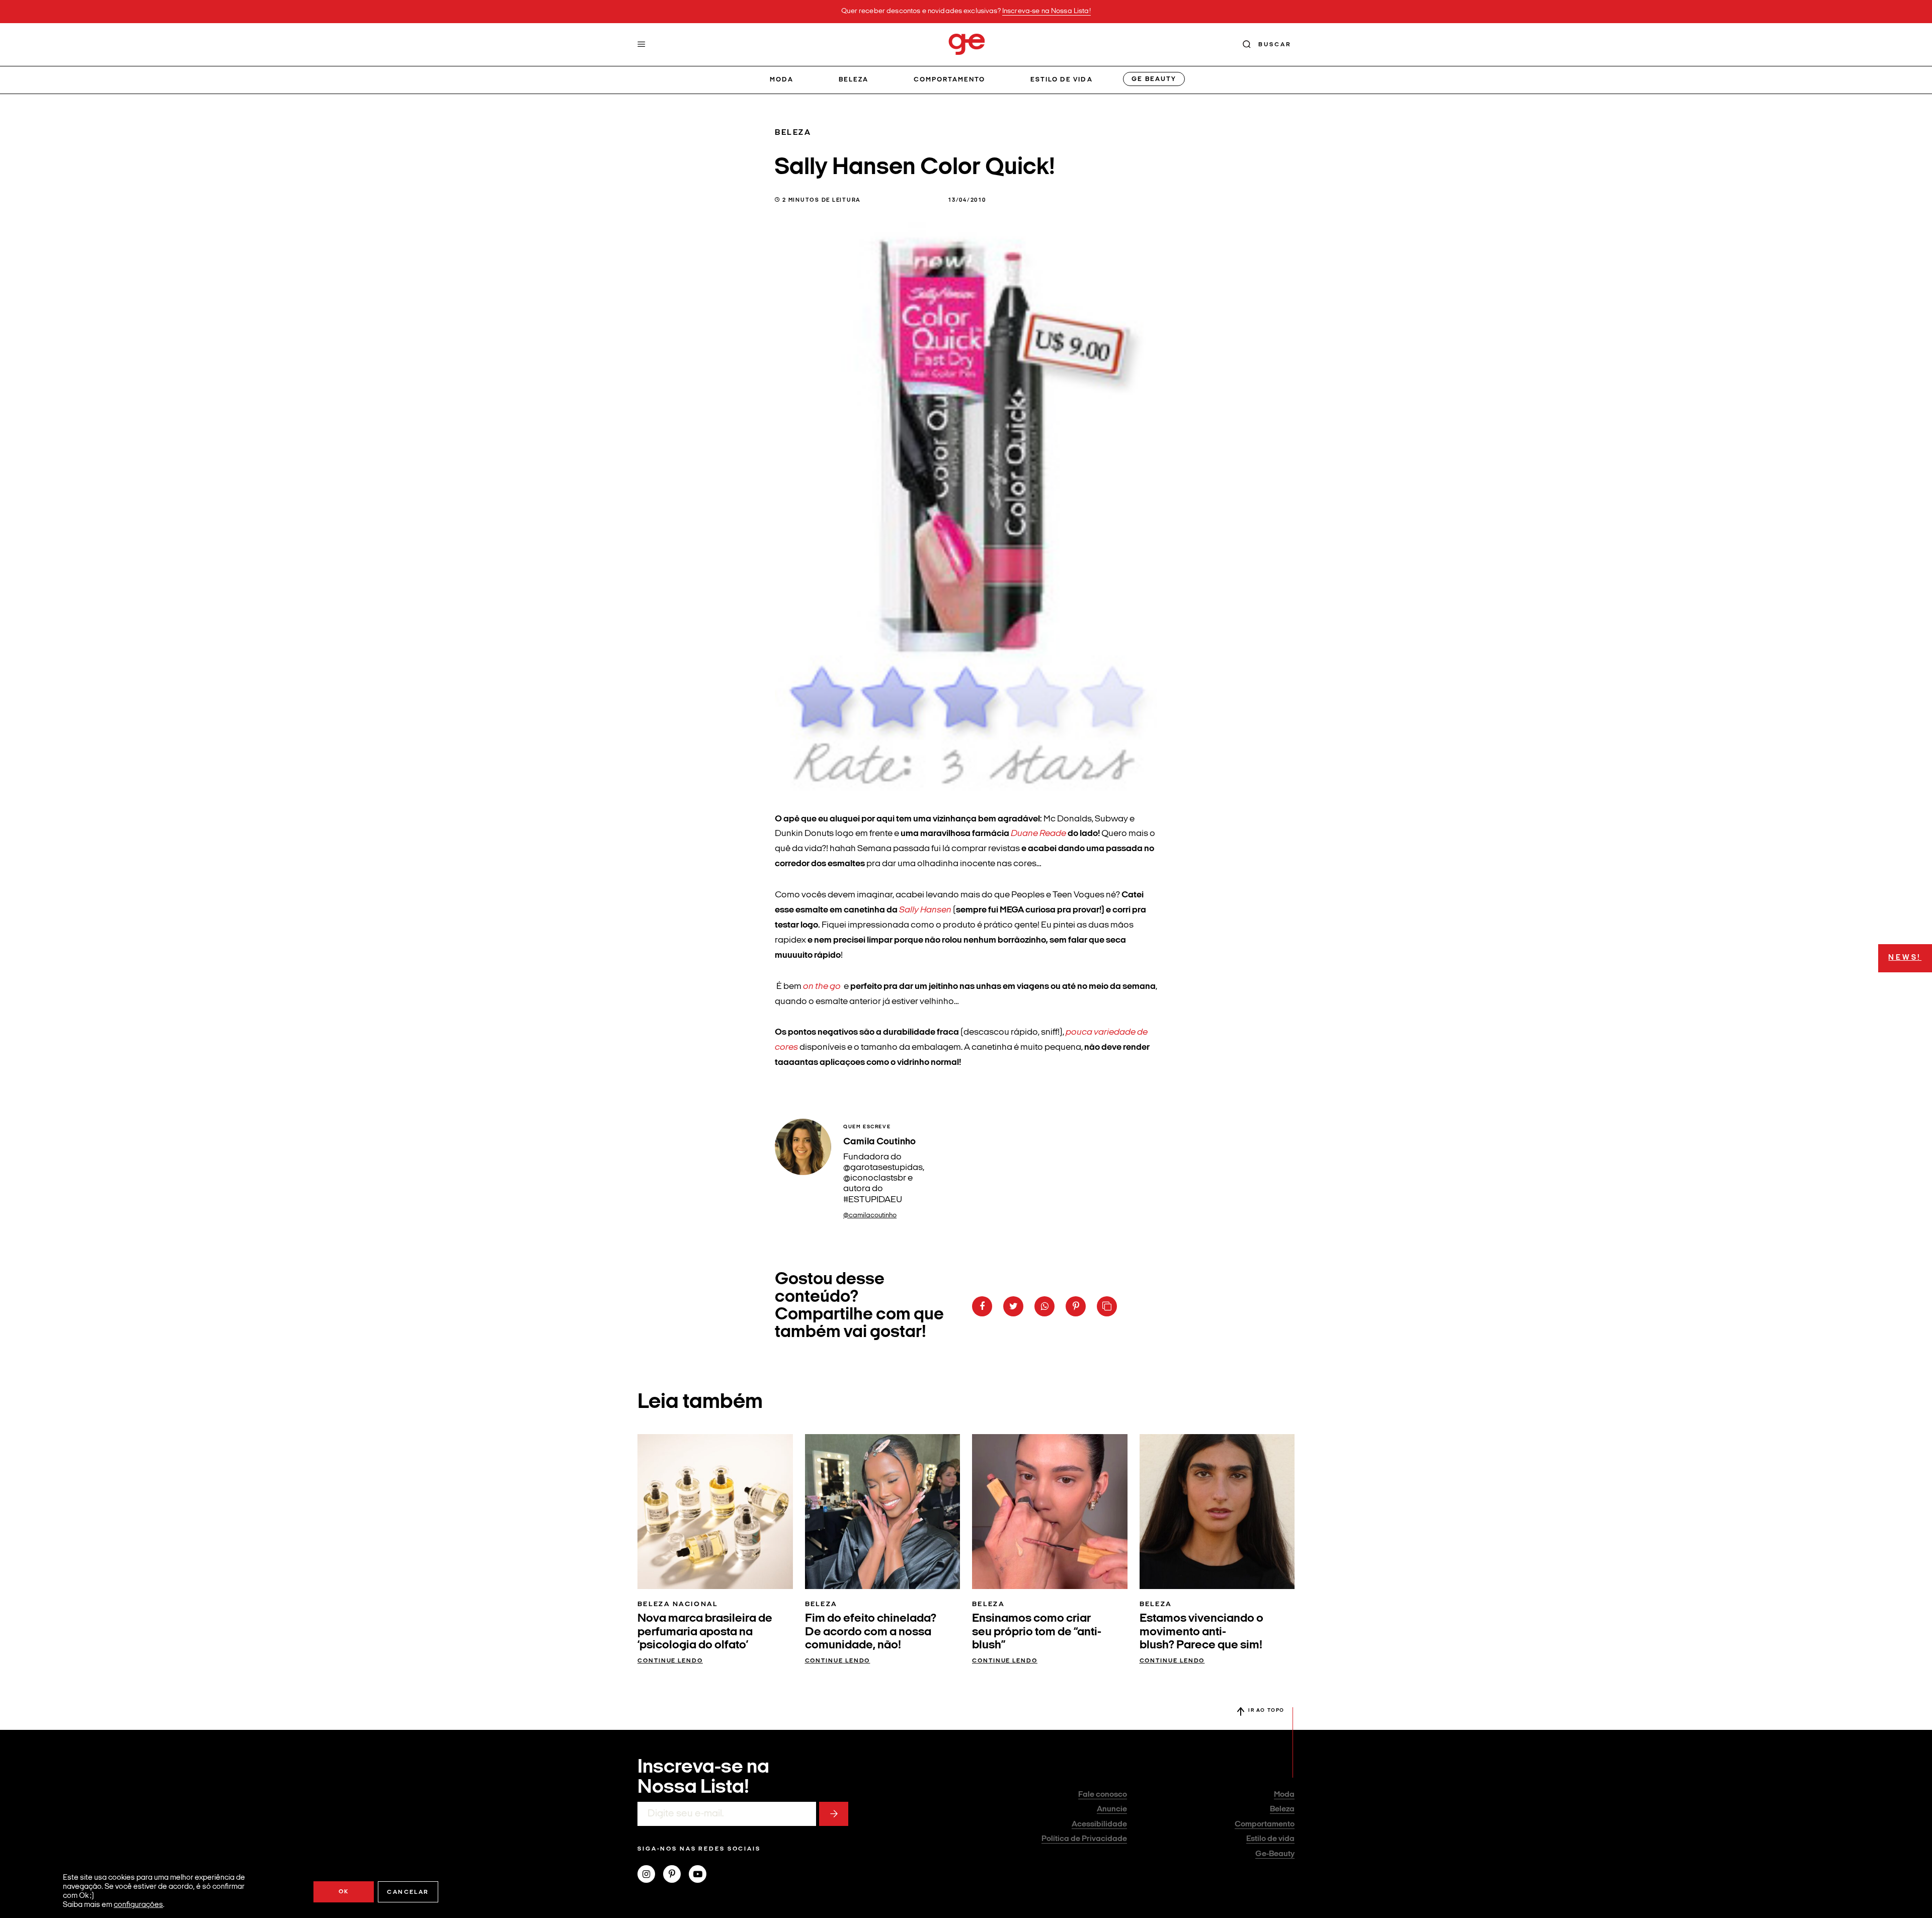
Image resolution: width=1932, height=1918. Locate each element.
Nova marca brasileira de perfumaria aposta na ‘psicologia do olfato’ (705, 1632)
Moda (782, 80)
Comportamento (950, 80)
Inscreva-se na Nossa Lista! (1046, 11)
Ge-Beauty (1275, 1854)
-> (834, 1814)
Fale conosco (1103, 1795)
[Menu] (641, 44)
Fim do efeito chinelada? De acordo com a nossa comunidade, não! (871, 1632)
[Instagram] (650, 1875)
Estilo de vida (1062, 80)
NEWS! (1905, 958)
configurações (138, 1905)
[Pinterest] (676, 1875)
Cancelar (408, 1892)
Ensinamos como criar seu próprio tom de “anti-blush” (1037, 1632)
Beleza (854, 80)
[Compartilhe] (1107, 1306)
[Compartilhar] (982, 1306)
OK (344, 1892)
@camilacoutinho (870, 1216)
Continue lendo (670, 1661)
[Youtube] (702, 1875)
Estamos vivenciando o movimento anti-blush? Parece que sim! (1201, 1632)
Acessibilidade (1099, 1824)
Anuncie (1112, 1809)
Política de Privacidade (1084, 1839)
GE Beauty (1154, 79)
